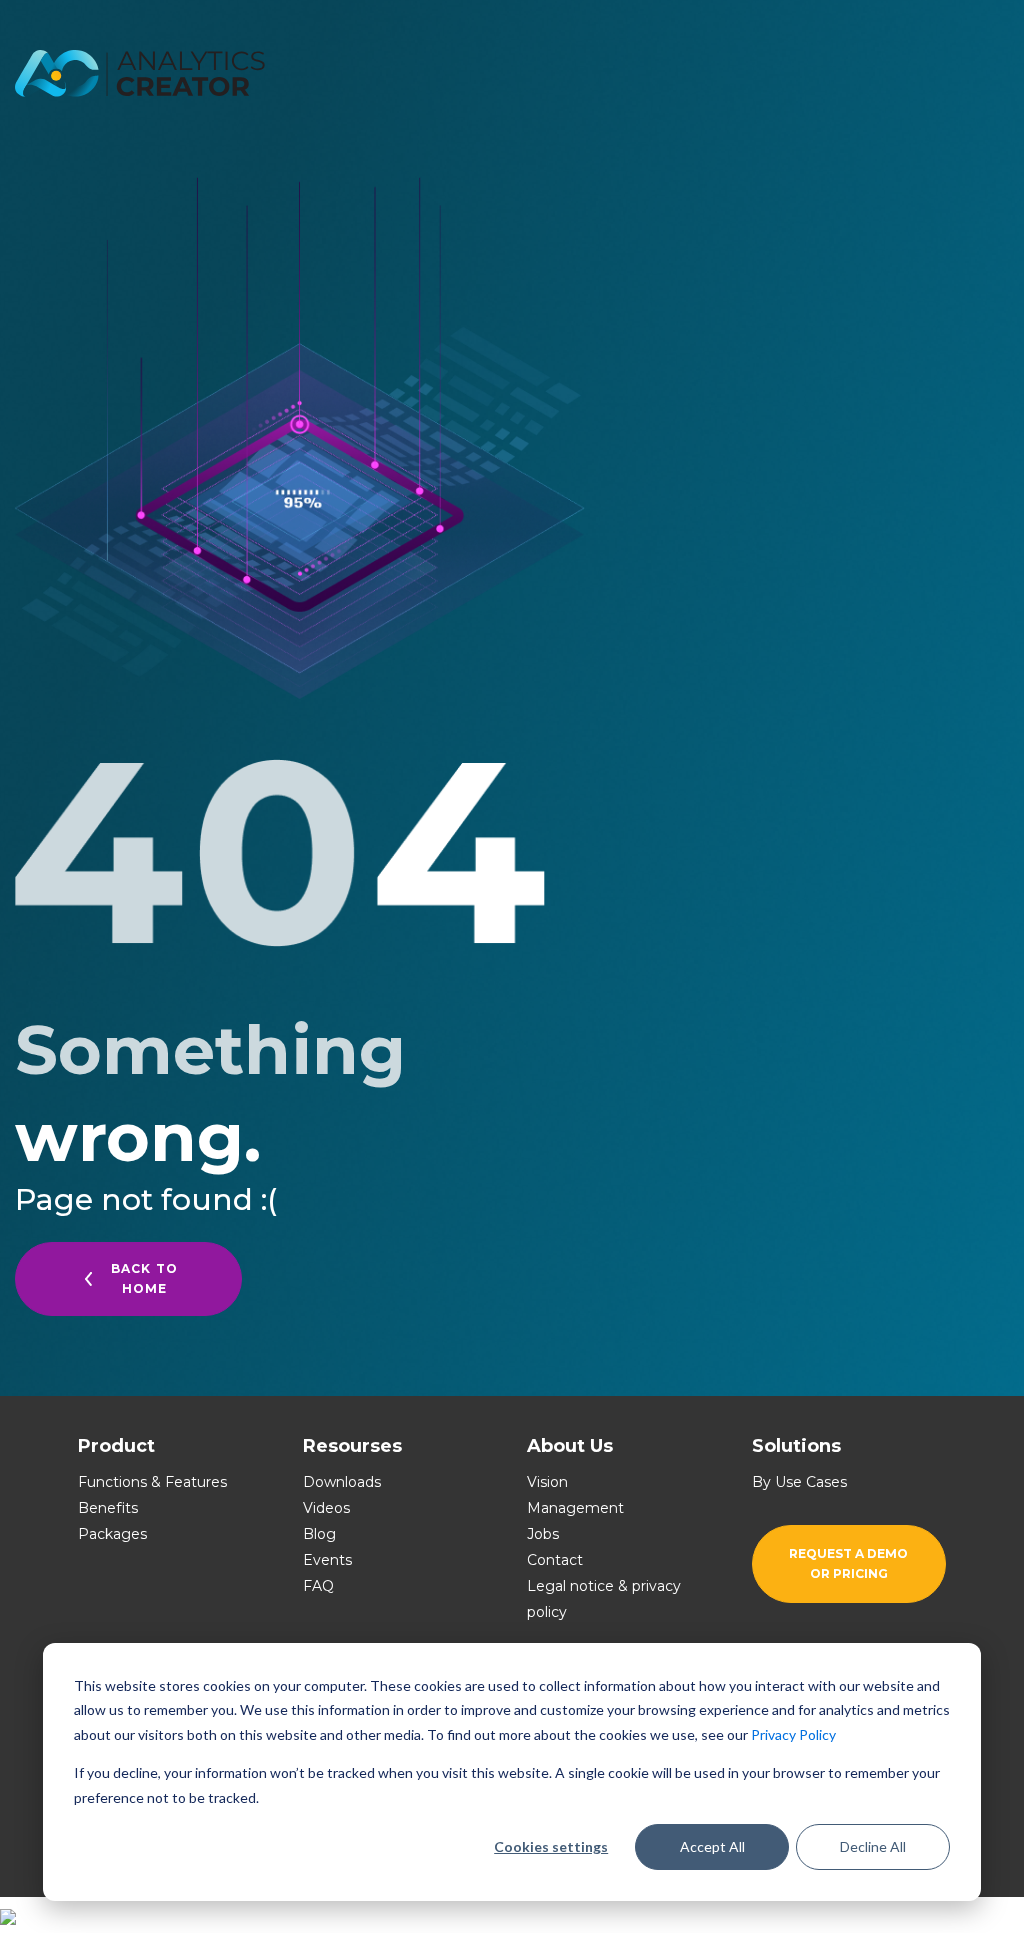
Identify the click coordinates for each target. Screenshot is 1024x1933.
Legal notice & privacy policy (604, 1599)
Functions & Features (152, 1482)
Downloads (342, 1482)
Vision (547, 1482)
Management (575, 1508)
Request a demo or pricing (848, 1563)
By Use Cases (799, 1482)
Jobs (543, 1534)
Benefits (108, 1508)
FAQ (318, 1586)
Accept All (712, 1846)
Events (327, 1560)
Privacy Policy (793, 1734)
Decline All (873, 1846)
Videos (326, 1508)
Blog (319, 1534)
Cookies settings (551, 1846)
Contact (555, 1560)
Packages (112, 1534)
